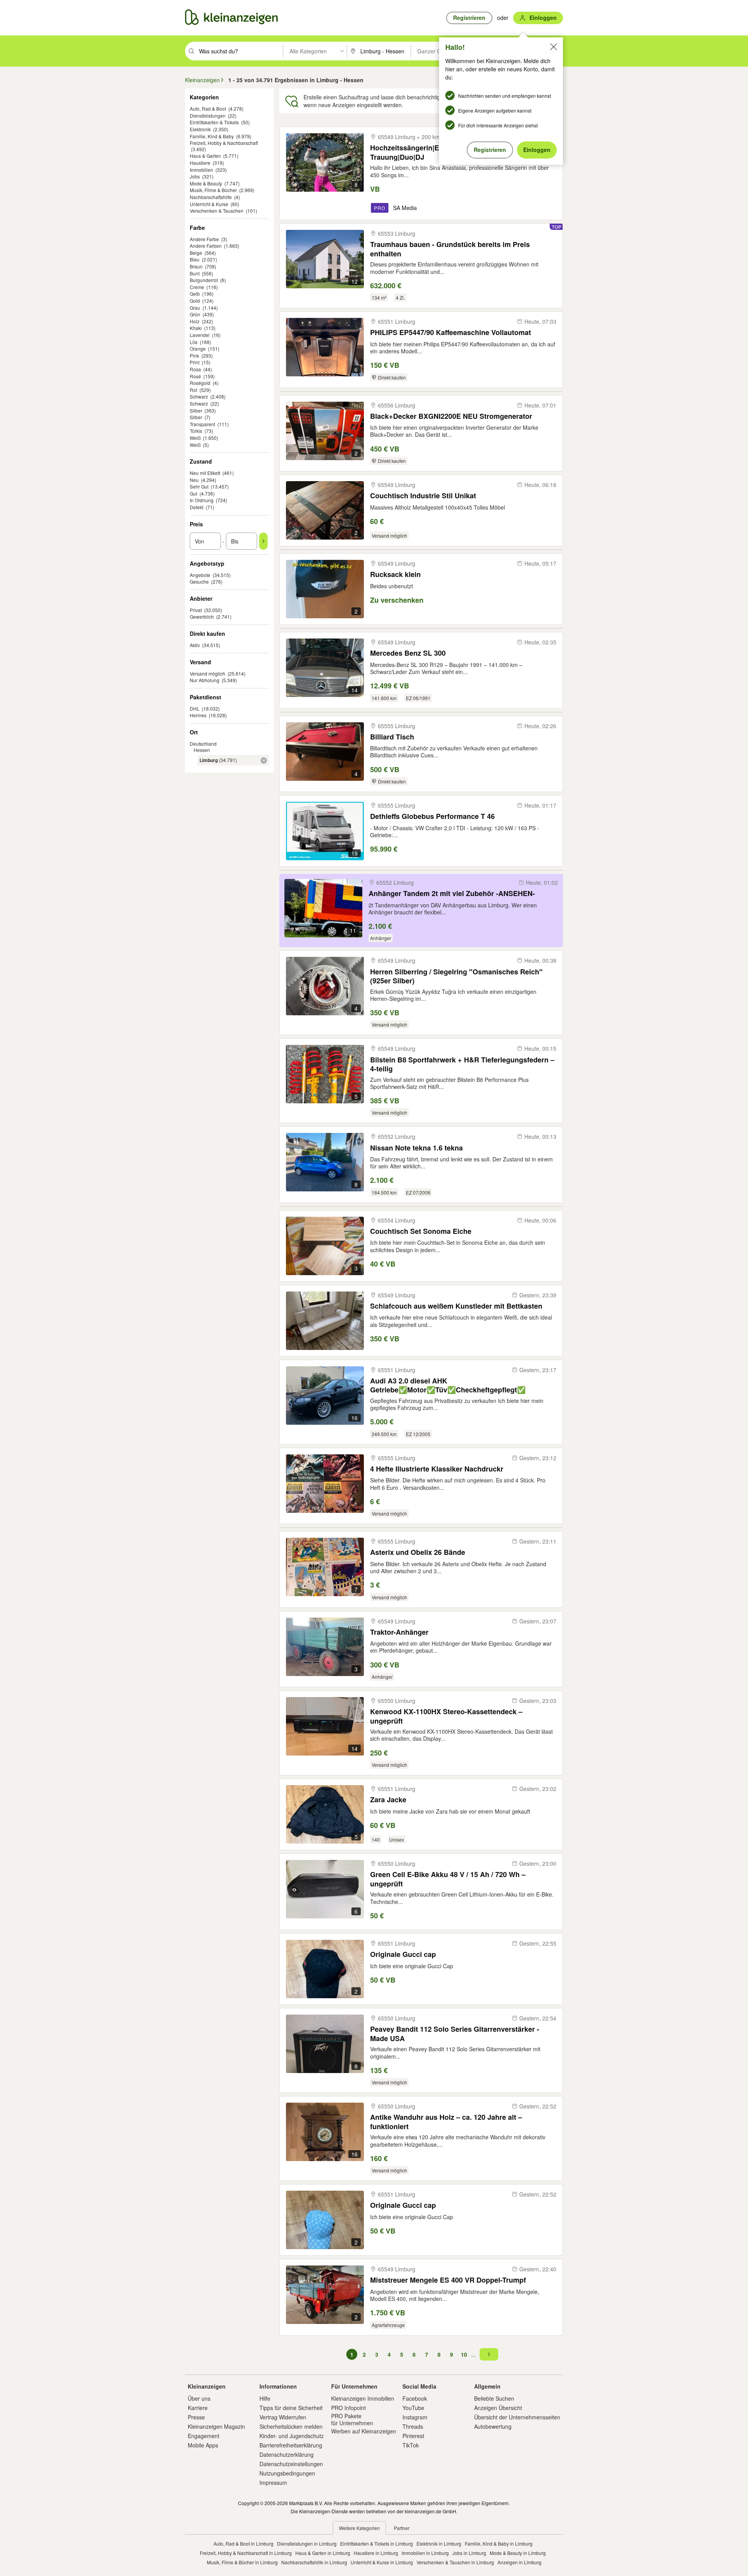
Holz (195, 321)
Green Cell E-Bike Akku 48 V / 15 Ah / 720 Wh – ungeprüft (448, 1879)
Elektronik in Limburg (439, 2543)
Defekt (197, 507)
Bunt (195, 273)
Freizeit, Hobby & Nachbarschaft (224, 143)
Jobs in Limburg (469, 2553)
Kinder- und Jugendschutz (292, 2436)
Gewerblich (202, 617)
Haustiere (200, 163)
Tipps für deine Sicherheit (291, 2408)
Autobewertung (493, 2426)
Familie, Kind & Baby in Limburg (499, 2543)
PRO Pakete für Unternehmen (352, 2419)
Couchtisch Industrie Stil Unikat (423, 496)
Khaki (196, 328)
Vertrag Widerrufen (283, 2417)
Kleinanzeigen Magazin (216, 2426)
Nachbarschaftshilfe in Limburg (314, 2562)
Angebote (200, 575)
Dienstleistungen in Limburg (307, 2543)
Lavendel (200, 335)
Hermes (198, 715)
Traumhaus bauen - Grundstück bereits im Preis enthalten (450, 249)
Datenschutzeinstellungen (291, 2464)
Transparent (202, 424)
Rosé (195, 376)
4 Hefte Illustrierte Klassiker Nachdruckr (437, 1469)
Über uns (199, 2398)
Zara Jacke (388, 1800)
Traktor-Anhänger (399, 1632)
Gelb (195, 294)
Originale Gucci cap (403, 1954)
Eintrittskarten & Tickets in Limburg (377, 2543)
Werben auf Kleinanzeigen (364, 2431)
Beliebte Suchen (494, 2398)
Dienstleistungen (208, 116)
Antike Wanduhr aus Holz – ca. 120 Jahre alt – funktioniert (446, 2122)
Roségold (200, 383)
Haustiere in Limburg (376, 2553)
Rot (193, 390)
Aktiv (195, 645)
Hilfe (265, 2398)
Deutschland (203, 744)
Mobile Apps (203, 2445)
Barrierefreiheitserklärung (291, 2445)
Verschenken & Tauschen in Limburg (455, 2562)
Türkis (196, 431)
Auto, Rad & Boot (208, 109)
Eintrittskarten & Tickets (214, 122)
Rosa (195, 369)
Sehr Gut (199, 486)
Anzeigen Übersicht (498, 2408)
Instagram (415, 2417)
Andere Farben (206, 246)
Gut (193, 493)
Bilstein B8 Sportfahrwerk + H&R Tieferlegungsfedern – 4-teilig (462, 1064)
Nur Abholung (205, 680)
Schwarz (199, 396)
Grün (195, 314)
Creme (197, 287)
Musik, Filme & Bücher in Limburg (242, 2562)
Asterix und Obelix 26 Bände (418, 1552)
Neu (194, 480)
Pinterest (413, 2436)
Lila (194, 342)
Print (195, 362)
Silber (196, 410)
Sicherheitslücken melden (291, 2426)
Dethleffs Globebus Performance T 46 (432, 816)
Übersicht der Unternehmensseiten (517, 2417)
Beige (196, 253)
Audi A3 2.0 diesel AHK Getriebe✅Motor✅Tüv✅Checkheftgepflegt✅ (448, 1385)
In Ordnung (202, 500)
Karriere (198, 2408)
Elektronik (200, 129)
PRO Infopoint (348, 2408)
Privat (196, 610)
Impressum (273, 2482)
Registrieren (490, 150)
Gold (195, 301)
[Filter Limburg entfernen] (264, 760)
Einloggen (537, 150)
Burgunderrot (204, 280)
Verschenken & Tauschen (217, 211)
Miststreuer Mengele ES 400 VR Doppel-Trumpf (448, 2280)
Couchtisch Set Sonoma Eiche (421, 1231)
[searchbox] (240, 51)
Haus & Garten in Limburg (323, 2553)
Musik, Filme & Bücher (213, 190)
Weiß (195, 438)
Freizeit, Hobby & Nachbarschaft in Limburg (246, 2553)
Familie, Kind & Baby (212, 136)
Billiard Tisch (392, 737)
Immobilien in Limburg (425, 2553)
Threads (413, 2426)
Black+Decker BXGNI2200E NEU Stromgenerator (451, 416)
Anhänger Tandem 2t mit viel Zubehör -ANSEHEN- (452, 894)
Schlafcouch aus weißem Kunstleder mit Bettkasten (456, 1306)
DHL (195, 708)
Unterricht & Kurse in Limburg (382, 2562)
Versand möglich (207, 673)
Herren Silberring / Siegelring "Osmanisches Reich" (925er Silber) (456, 976)
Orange (198, 348)
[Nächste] (489, 2354)
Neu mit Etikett (205, 473)
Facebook (415, 2398)
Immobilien (201, 170)
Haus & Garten (205, 156)
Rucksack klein (395, 574)
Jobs (195, 176)
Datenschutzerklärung (287, 2454)
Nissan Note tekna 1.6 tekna (416, 1148)
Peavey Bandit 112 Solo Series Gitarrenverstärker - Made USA (455, 2033)
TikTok (411, 2445)
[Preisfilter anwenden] (263, 541)
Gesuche (199, 581)
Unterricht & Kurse (209, 204)
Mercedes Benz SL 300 (408, 653)
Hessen (202, 750)
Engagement (204, 2436)
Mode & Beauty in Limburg (518, 2553)
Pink (194, 356)
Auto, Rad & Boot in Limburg (243, 2543)
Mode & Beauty (206, 183)
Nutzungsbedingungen (287, 2473)
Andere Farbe (204, 239)
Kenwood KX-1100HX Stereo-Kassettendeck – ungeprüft (446, 1716)
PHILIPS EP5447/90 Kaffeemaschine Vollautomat (451, 333)
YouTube (413, 2408)
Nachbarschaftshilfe (211, 197)
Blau (195, 259)
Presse (196, 2417)
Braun (196, 266)
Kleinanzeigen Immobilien (363, 2398)
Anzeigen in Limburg (520, 2562)
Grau (195, 308)
